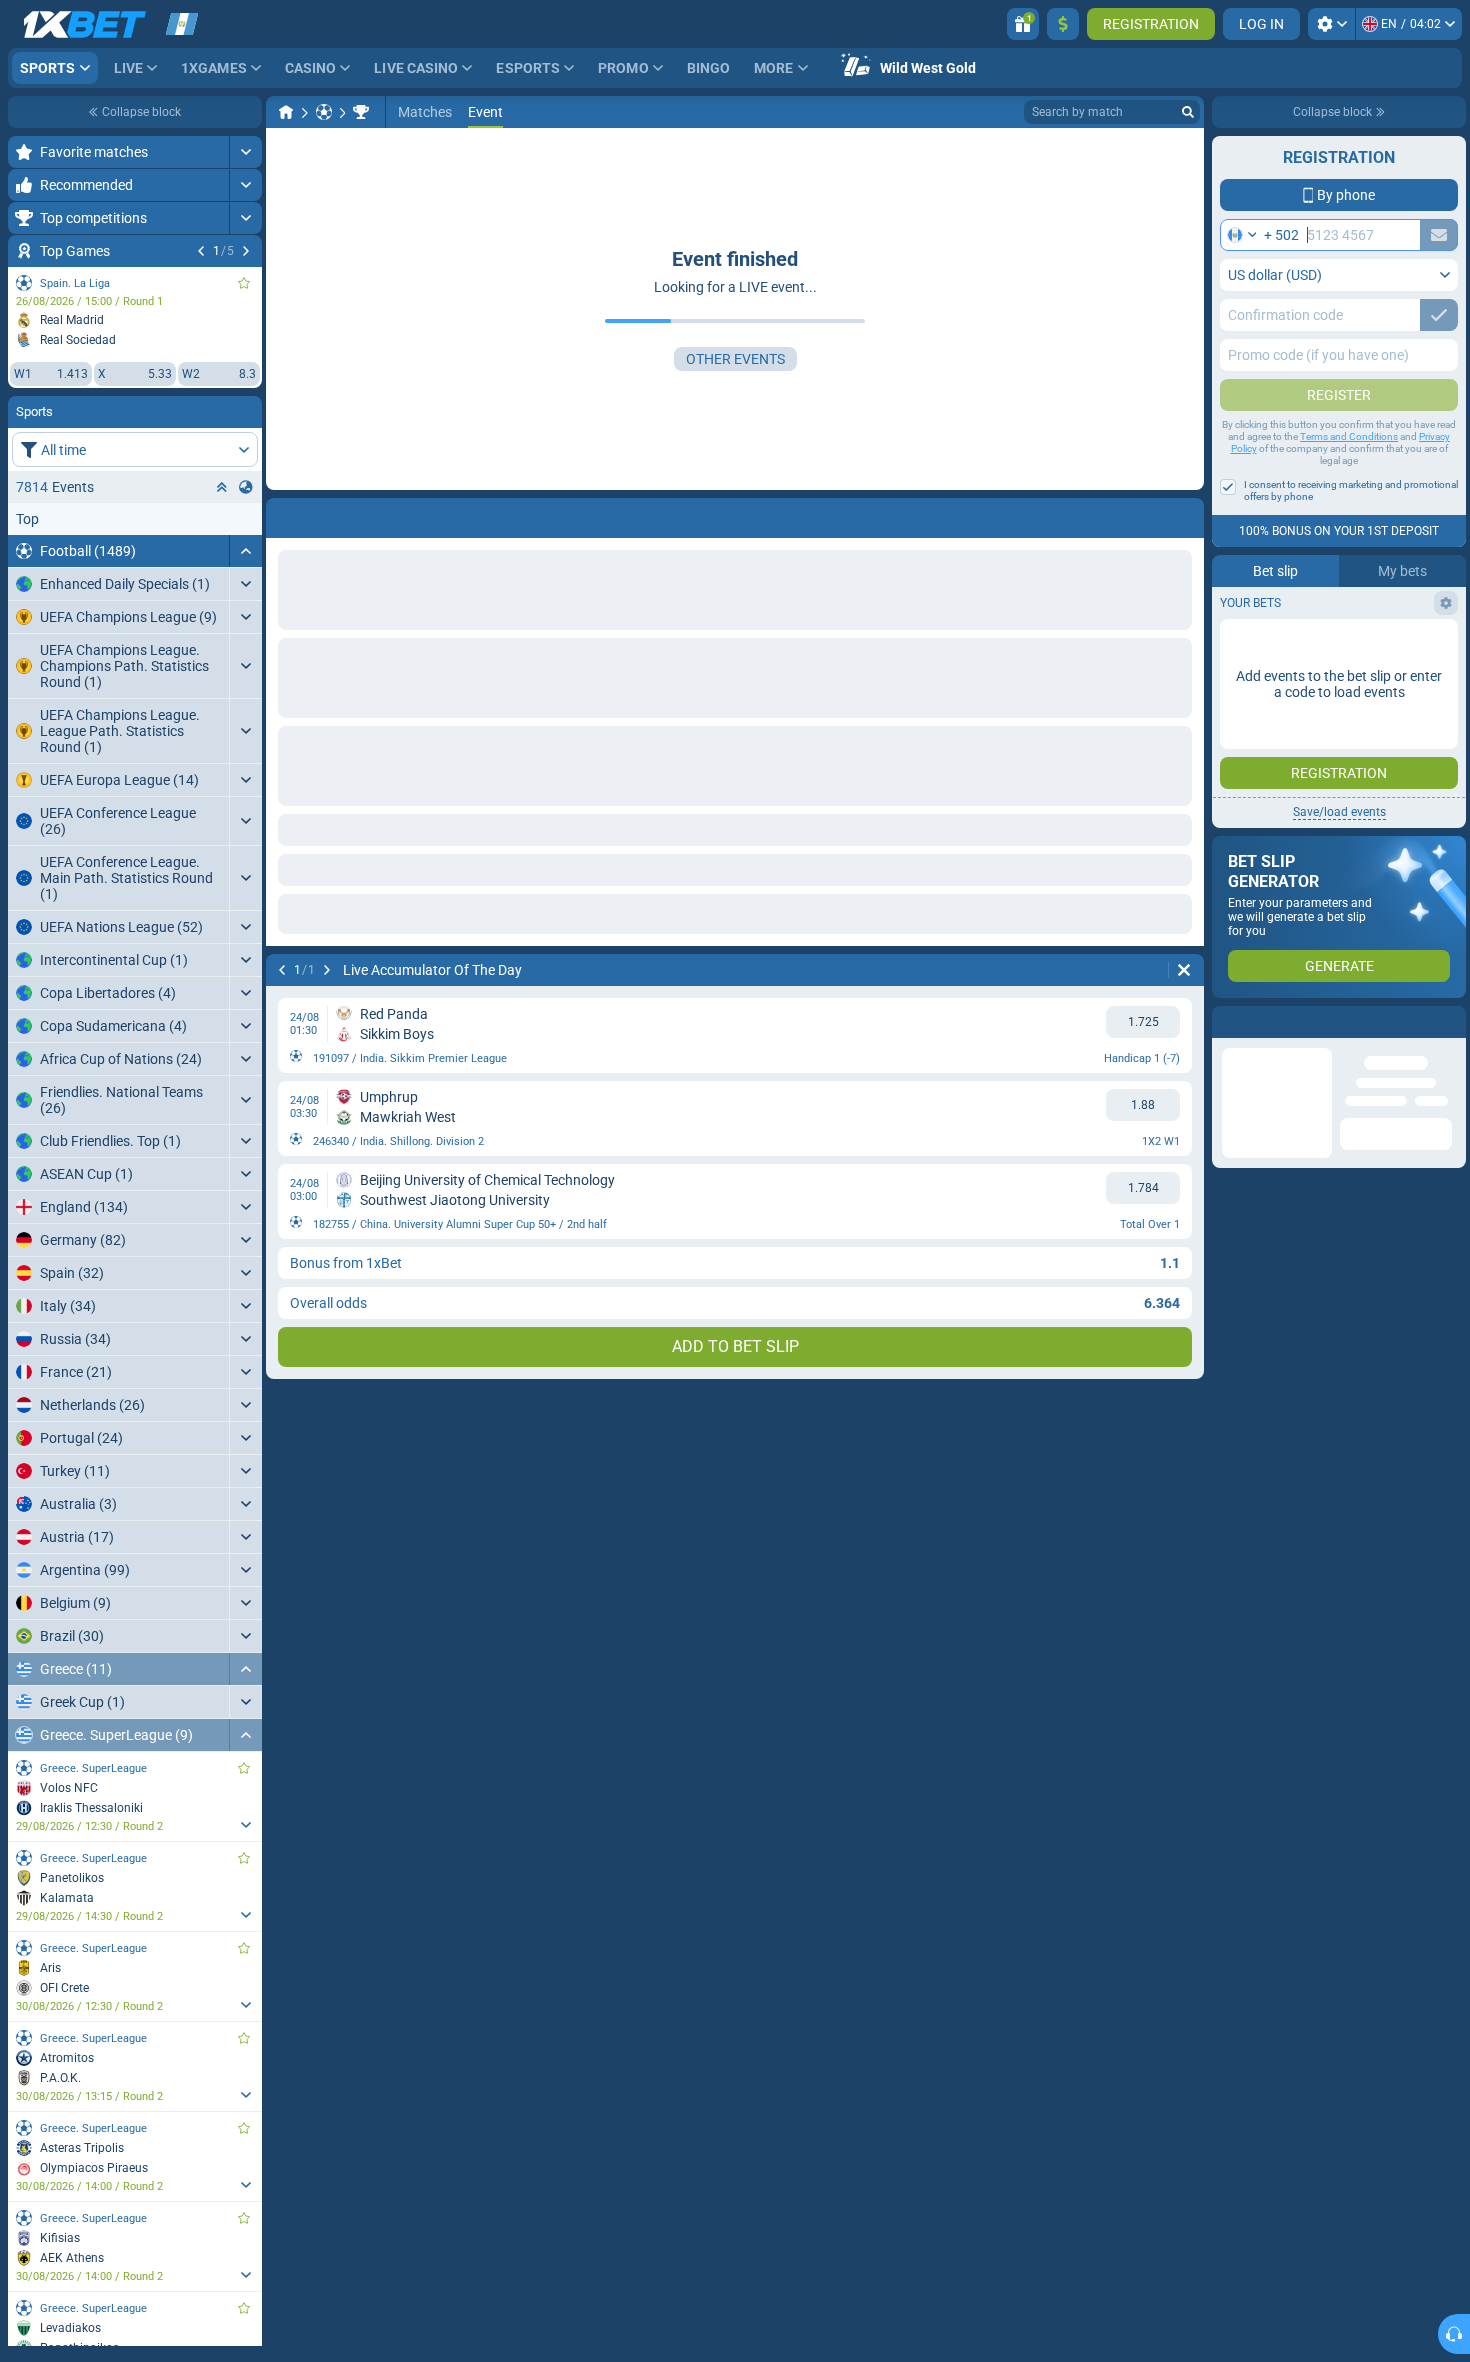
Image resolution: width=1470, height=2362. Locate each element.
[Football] (324, 112)
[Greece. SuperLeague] (361, 112)
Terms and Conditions (1349, 436)
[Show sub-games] (245, 1825)
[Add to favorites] (244, 283)
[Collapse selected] (222, 487)
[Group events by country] (246, 487)
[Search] (1188, 112)
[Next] (246, 251)
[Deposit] (1063, 24)
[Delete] (1184, 514)
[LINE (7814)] (286, 112)
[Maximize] (245, 152)
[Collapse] (245, 551)
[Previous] (201, 251)
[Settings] (1331, 24)
